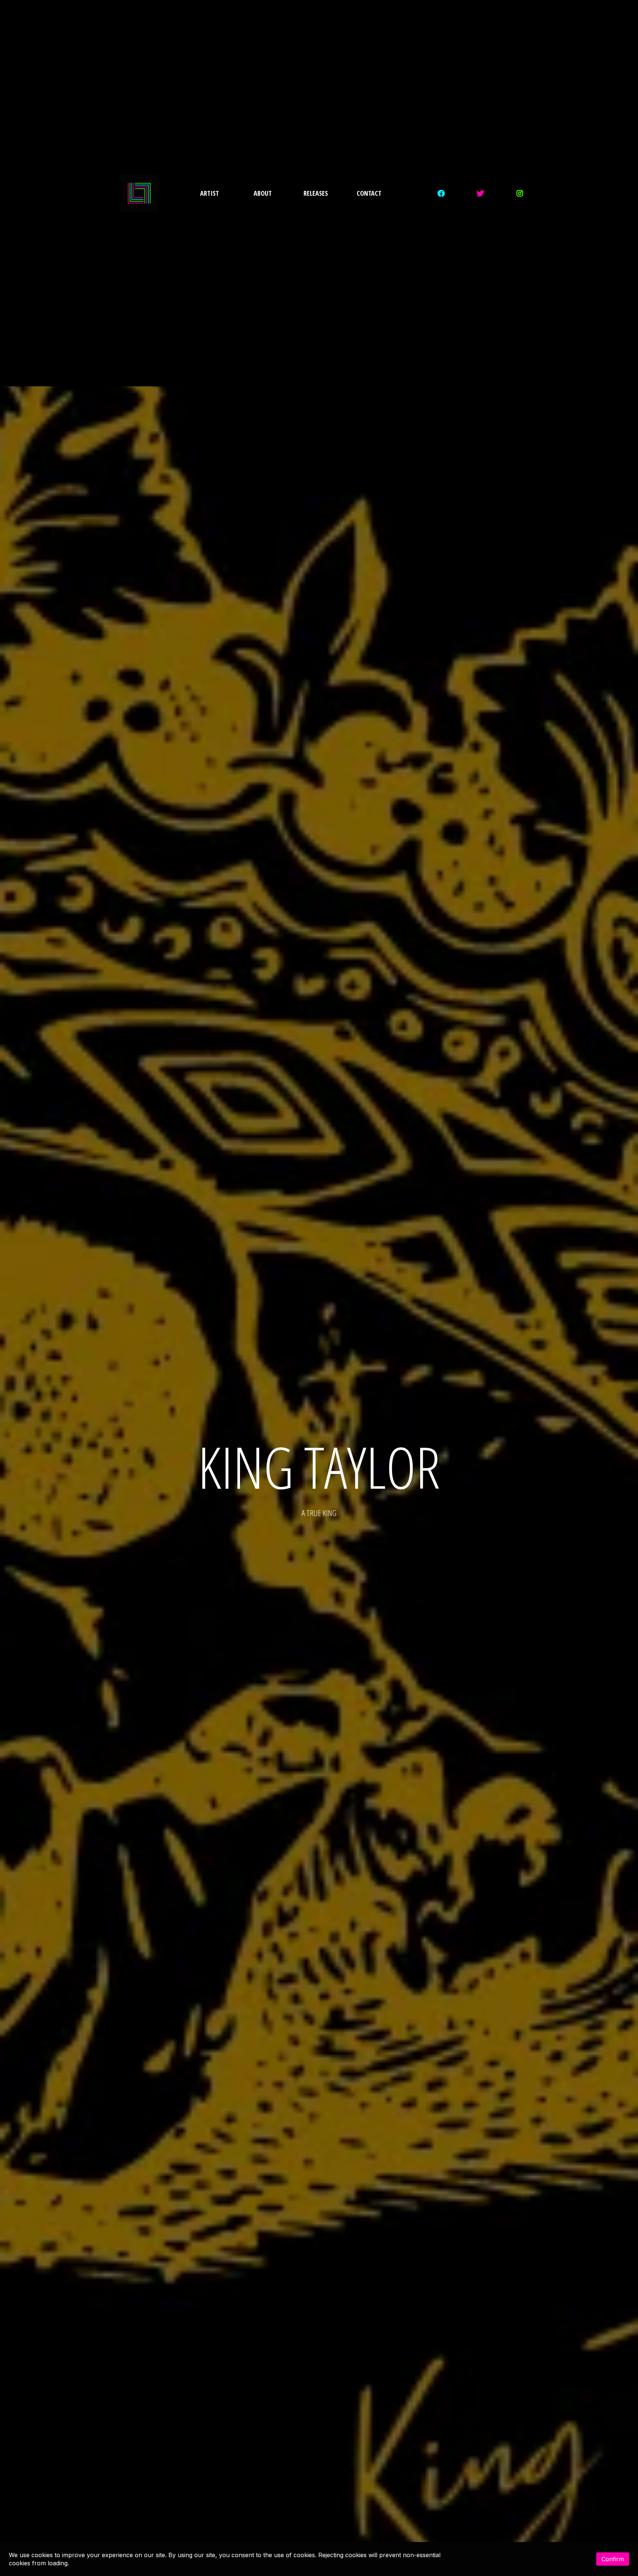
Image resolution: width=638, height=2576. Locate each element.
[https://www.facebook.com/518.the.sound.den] (443, 193)
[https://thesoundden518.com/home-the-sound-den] (139, 193)
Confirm (613, 2559)
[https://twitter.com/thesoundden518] (482, 193)
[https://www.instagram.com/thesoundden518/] (522, 193)
